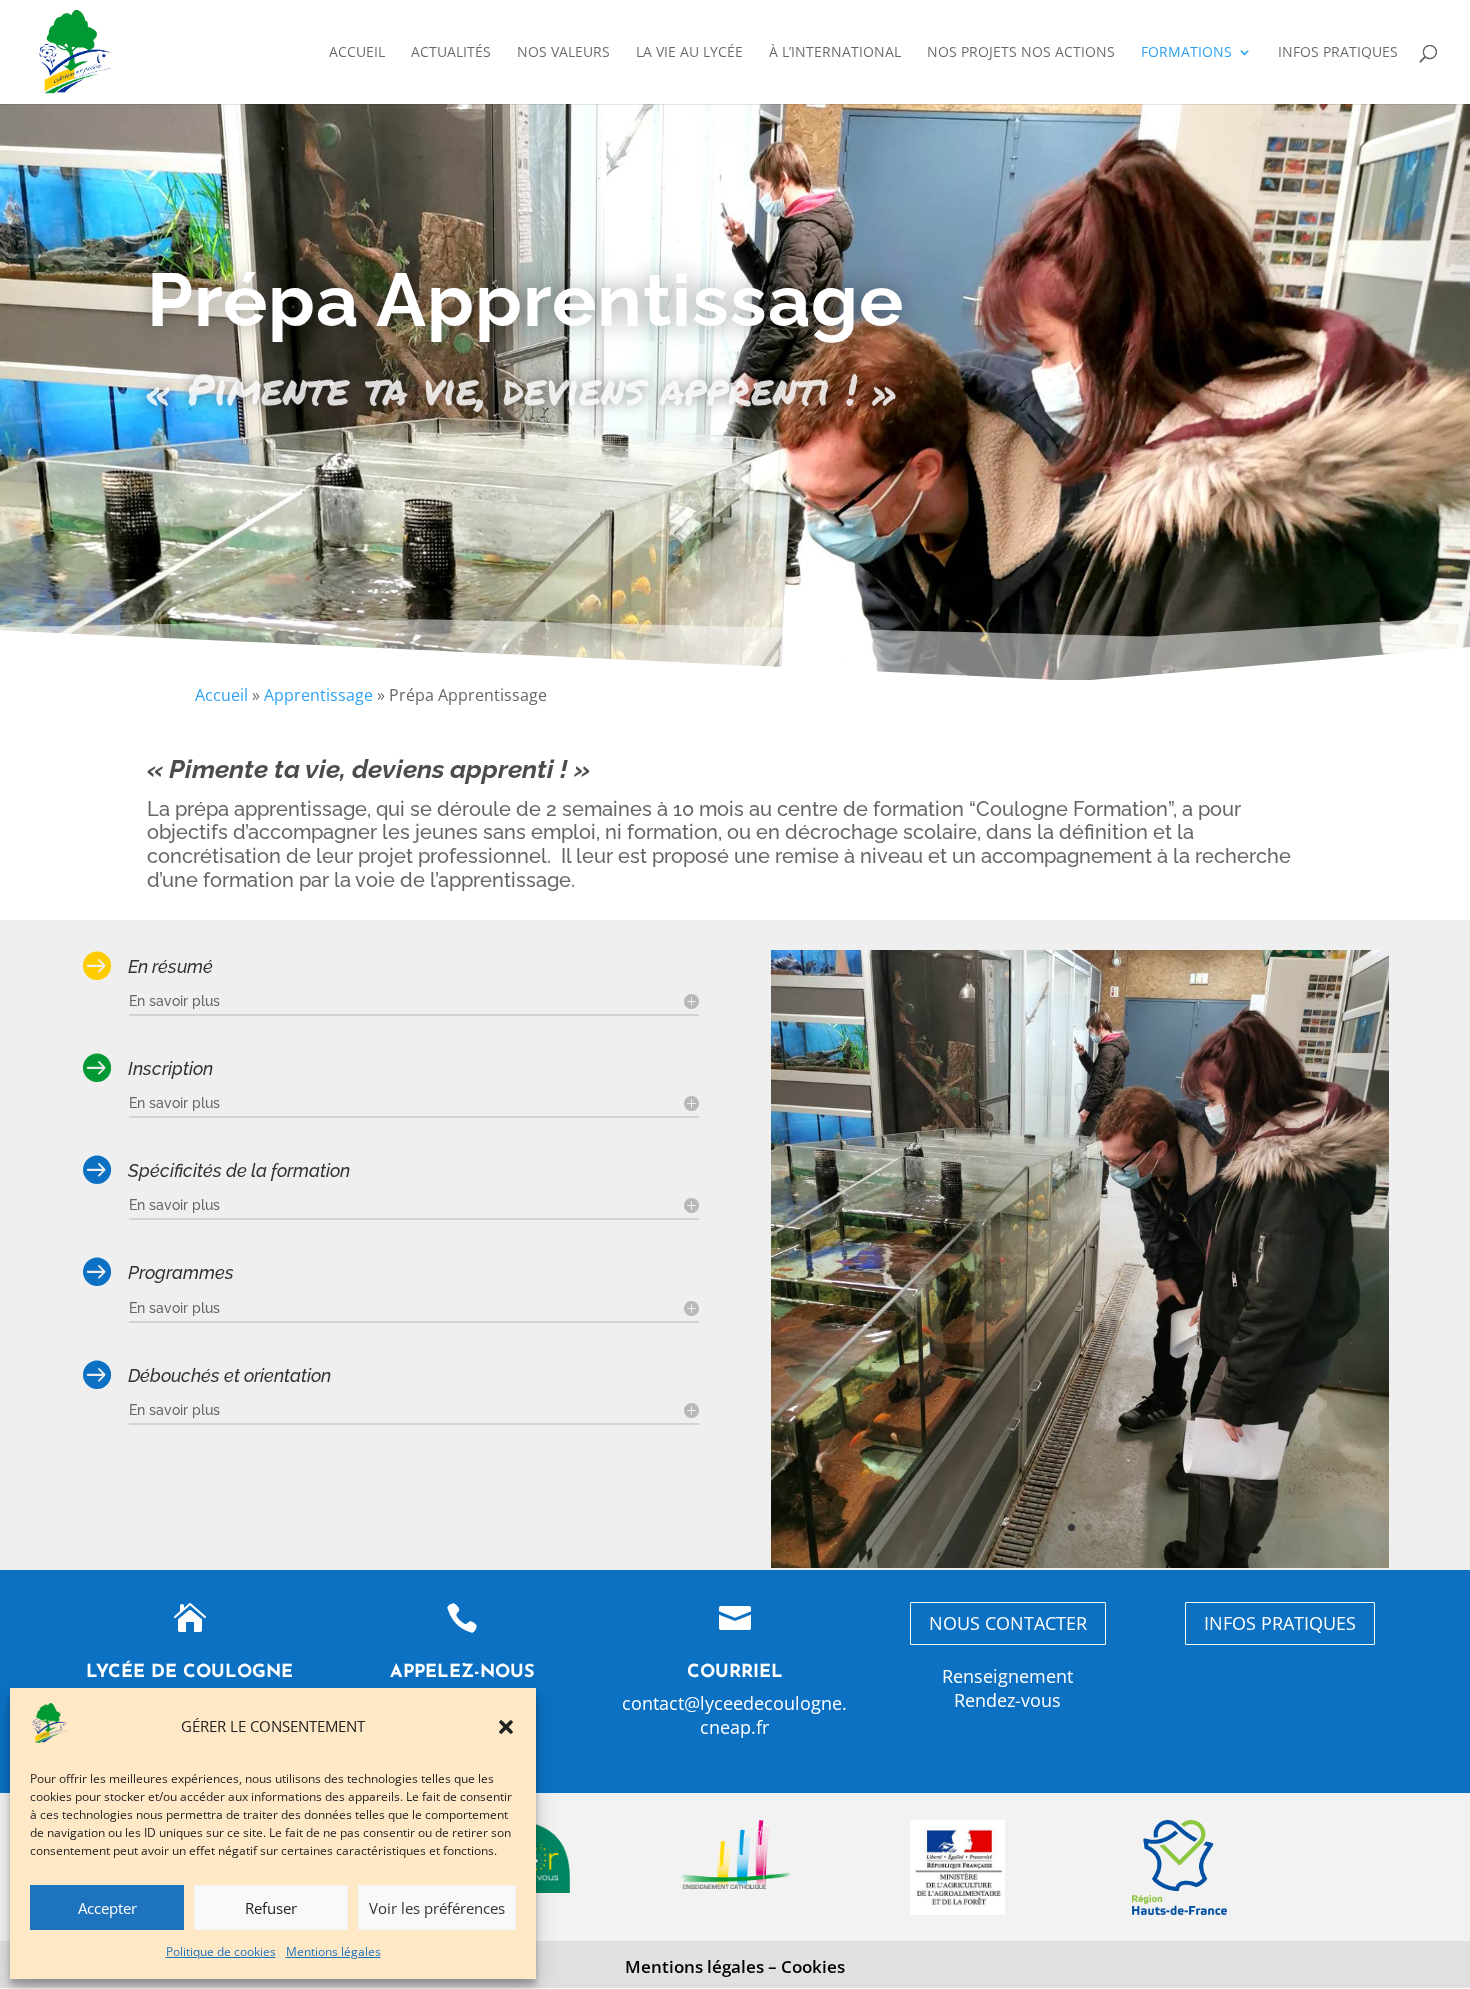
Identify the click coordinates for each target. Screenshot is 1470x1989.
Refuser (271, 1908)
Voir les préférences (437, 1908)
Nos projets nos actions (1021, 53)
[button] (506, 1727)
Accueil (221, 695)
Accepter (107, 1908)
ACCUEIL (357, 53)
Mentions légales (333, 1951)
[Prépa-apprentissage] (1080, 1562)
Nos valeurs (563, 53)
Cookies (813, 1966)
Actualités (451, 53)
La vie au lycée (689, 53)
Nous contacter (1008, 1623)
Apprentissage (318, 695)
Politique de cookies (221, 1951)
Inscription (170, 1068)
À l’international (835, 53)
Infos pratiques (1338, 53)
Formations (1186, 53)
